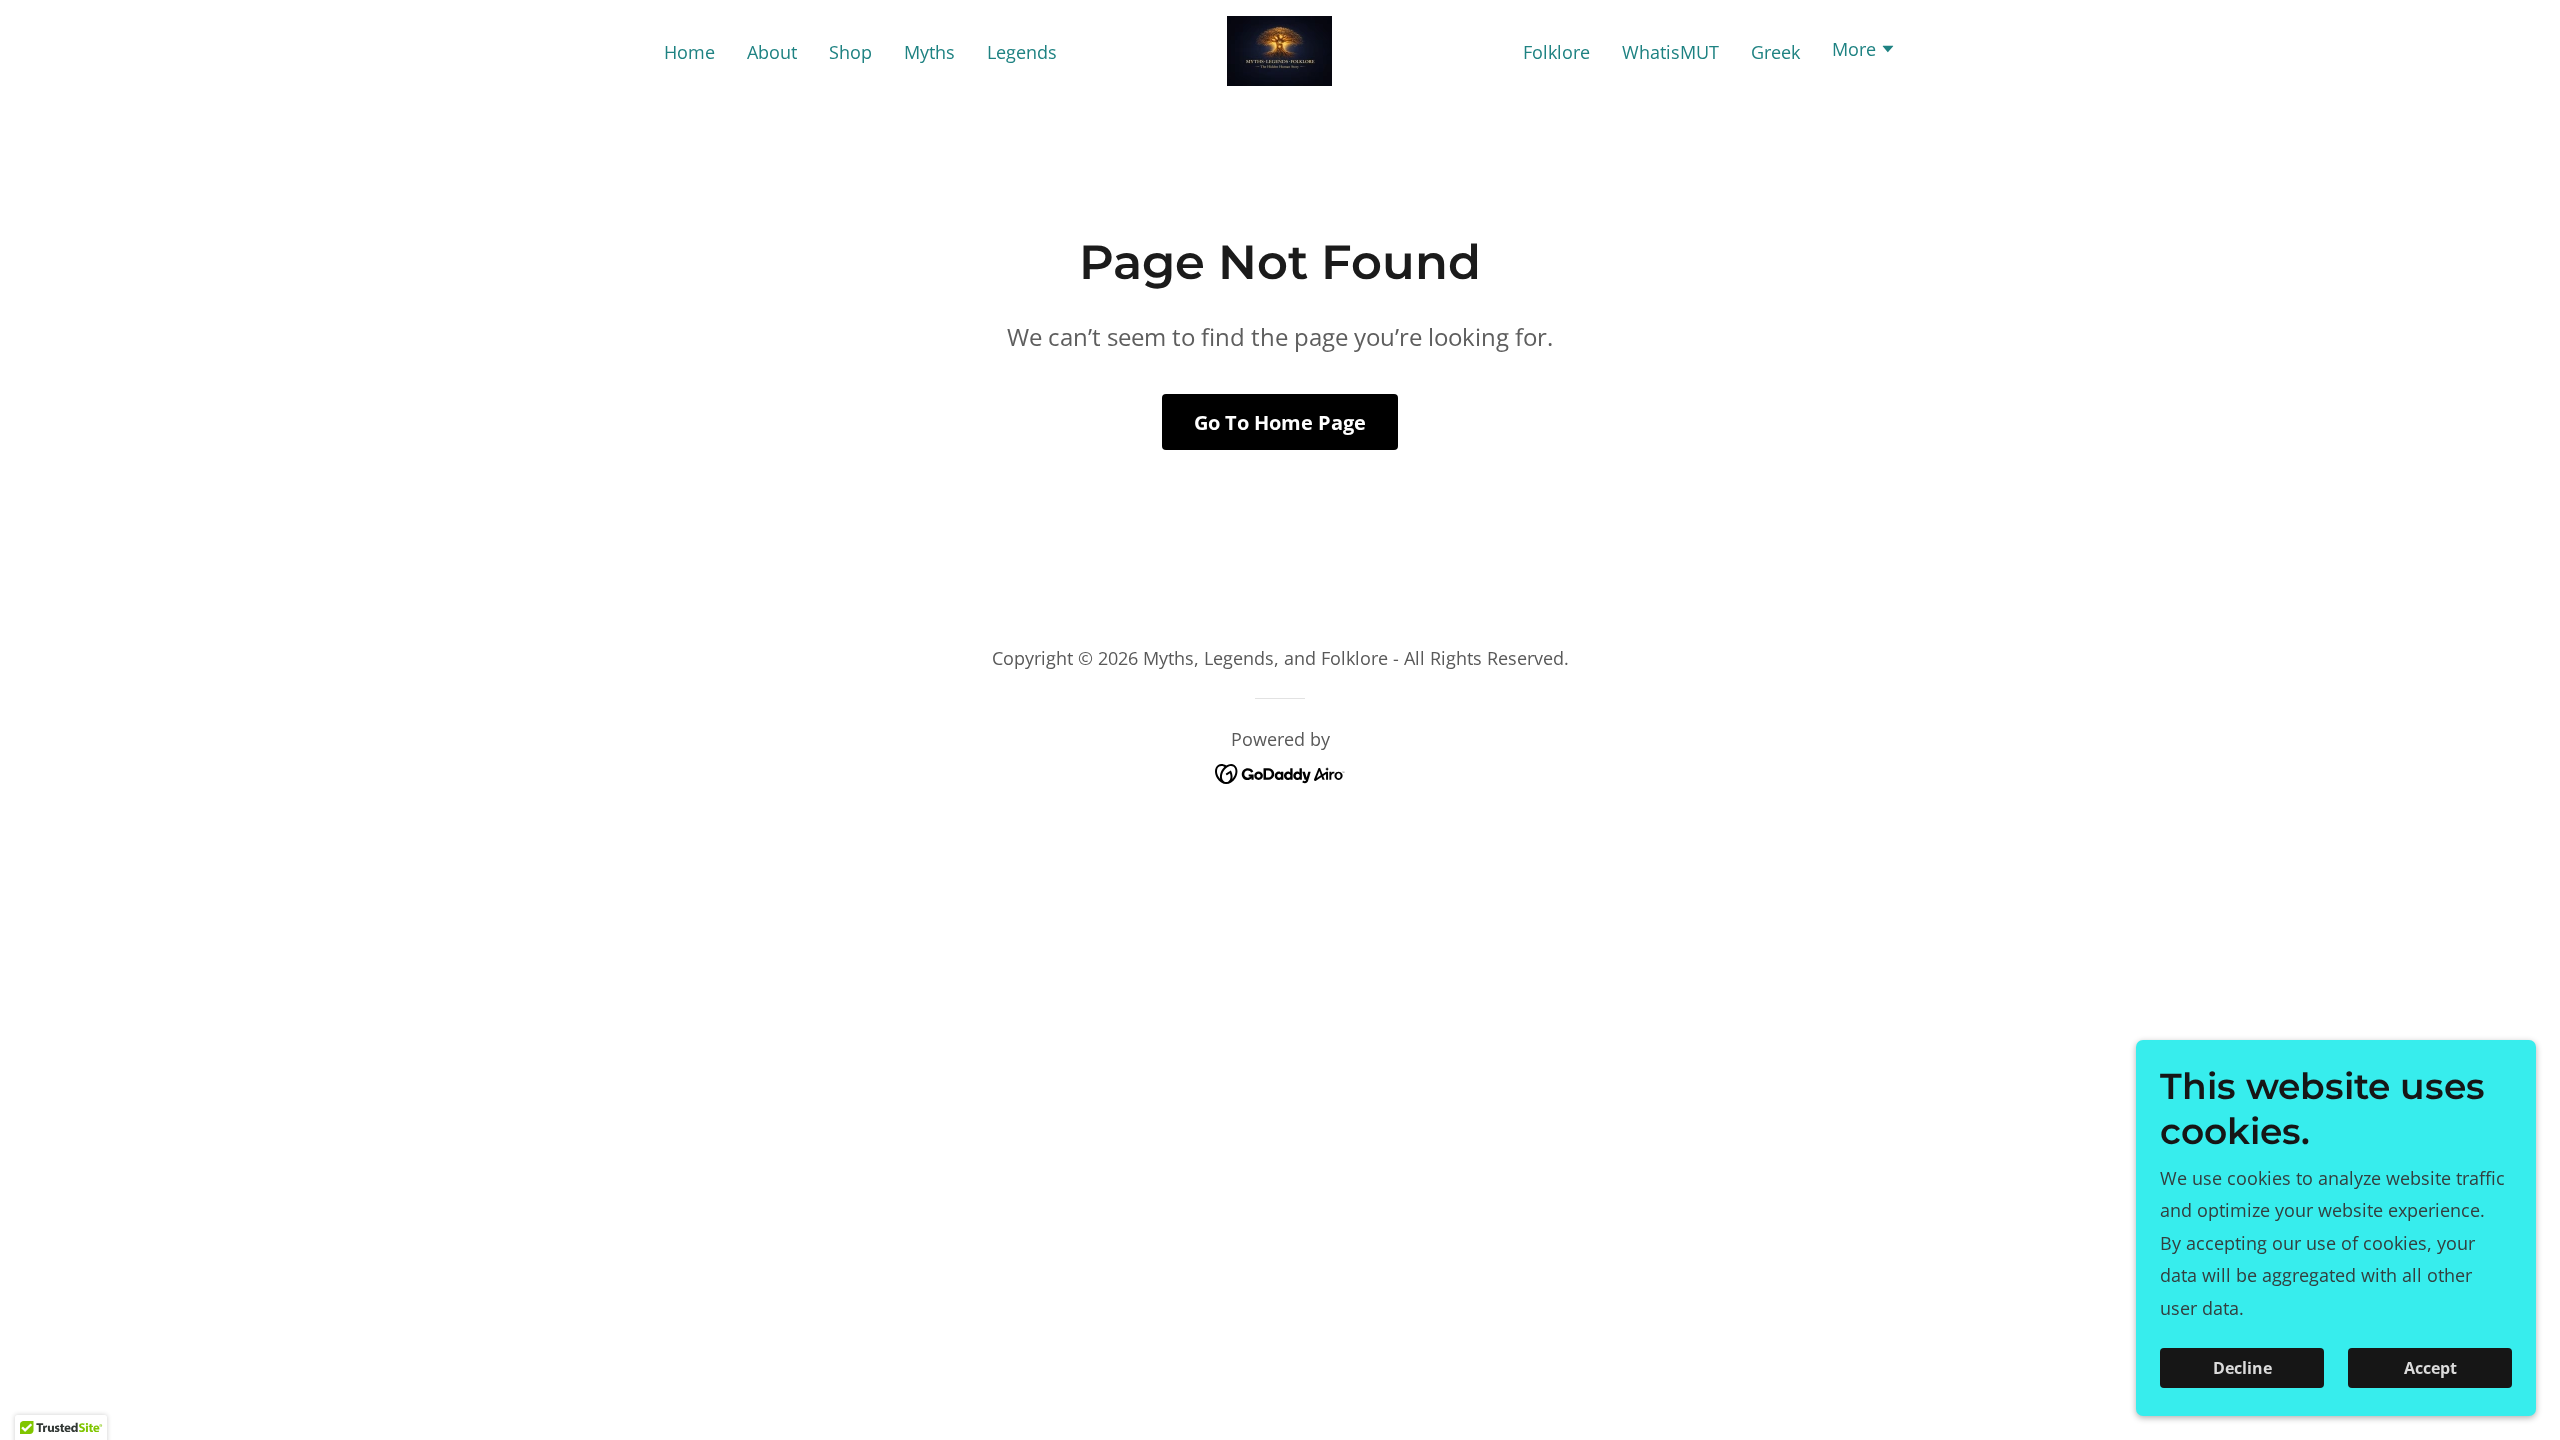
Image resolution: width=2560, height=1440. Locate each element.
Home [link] (689, 52)
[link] (1279, 49)
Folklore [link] (1556, 52)
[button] (1864, 51)
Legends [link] (1022, 52)
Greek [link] (1775, 52)
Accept (2430, 1368)
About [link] (772, 52)
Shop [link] (850, 52)
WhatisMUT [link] (1670, 52)
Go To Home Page (1280, 422)
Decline (2242, 1368)
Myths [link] (929, 52)
